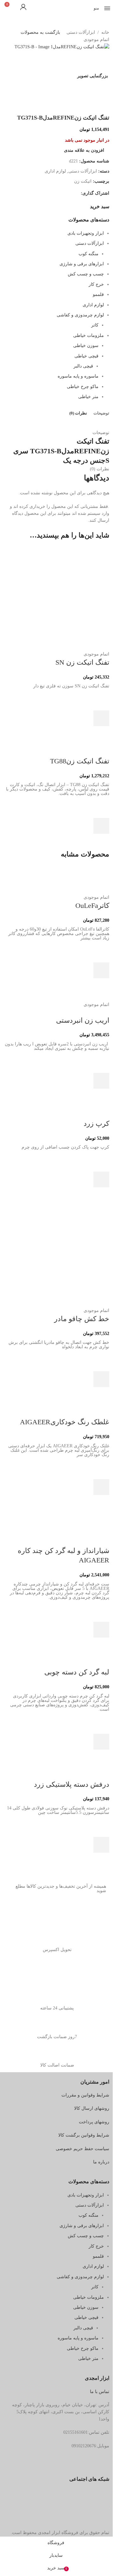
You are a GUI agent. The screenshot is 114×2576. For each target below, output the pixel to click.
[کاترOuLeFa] (57, 879)
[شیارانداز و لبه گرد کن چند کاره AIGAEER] (57, 1521)
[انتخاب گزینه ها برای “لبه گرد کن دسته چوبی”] (101, 1742)
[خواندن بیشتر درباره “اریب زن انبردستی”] (101, 1081)
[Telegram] (81, 1914)
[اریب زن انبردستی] (70, 997)
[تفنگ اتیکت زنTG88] (87, 745)
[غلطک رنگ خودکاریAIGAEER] (59, 1406)
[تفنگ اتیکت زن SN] (57, 598)
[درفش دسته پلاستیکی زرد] (86, 1769)
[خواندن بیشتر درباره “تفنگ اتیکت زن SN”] (101, 718)
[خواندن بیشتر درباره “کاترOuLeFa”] (101, 970)
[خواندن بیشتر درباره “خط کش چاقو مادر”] (101, 1379)
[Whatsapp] (47, 1914)
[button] (101, 826)
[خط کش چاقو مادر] (57, 1255)
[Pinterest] (64, 1914)
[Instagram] (98, 1914)
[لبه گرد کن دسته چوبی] (86, 1657)
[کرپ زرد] (63, 1108)
